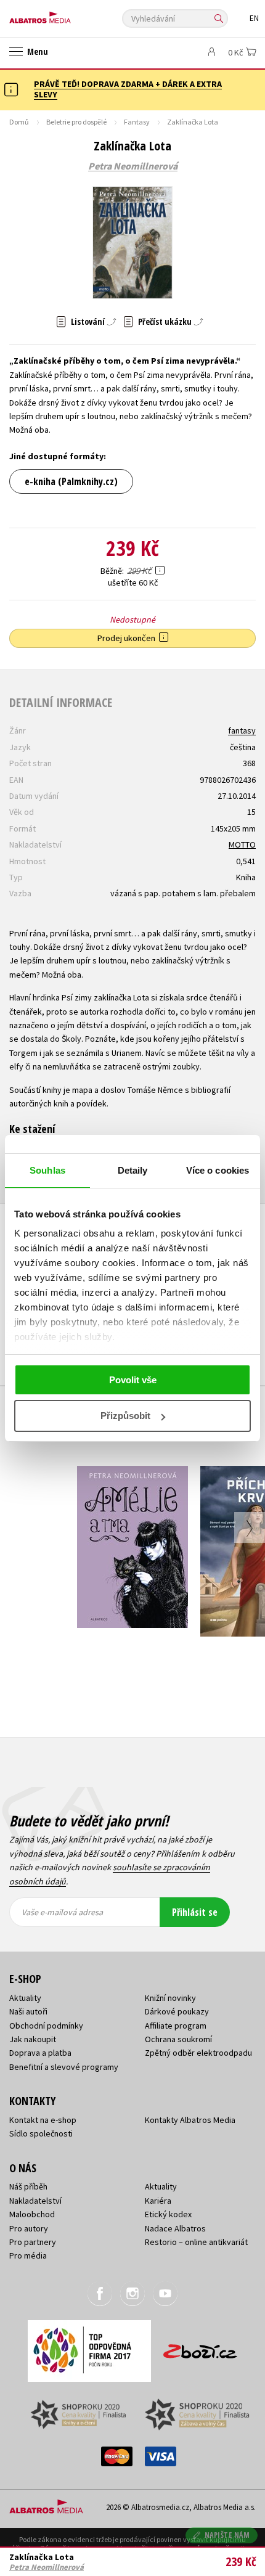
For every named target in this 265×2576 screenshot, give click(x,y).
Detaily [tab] (133, 1170)
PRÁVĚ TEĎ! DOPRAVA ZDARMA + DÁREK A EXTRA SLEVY (128, 89)
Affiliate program (176, 2026)
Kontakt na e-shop (43, 2120)
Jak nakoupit (33, 2039)
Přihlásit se (195, 1912)
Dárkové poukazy (177, 2011)
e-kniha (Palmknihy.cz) (71, 481)
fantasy (242, 730)
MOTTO (242, 844)
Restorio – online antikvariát (196, 2242)
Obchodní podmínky (46, 2026)
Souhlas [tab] (47, 1170)
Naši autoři (28, 2011)
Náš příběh (28, 2186)
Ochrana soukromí (178, 2039)
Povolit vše (133, 1380)
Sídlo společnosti (41, 2133)
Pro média (28, 2255)
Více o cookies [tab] (218, 1170)
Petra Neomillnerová (133, 166)
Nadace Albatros (175, 2228)
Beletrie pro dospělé (76, 122)
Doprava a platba (40, 2053)
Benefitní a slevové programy (64, 2067)
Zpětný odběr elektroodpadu (198, 2053)
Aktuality (25, 1998)
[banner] (65, 14)
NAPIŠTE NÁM (227, 2535)
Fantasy (137, 122)
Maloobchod (32, 2214)
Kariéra (158, 2201)
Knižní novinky (170, 1998)
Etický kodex (168, 2214)
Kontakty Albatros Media (190, 2120)
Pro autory (29, 2228)
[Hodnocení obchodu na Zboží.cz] (200, 2347)
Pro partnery (33, 2242)
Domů (19, 122)
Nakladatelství (35, 2201)
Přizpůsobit (125, 1416)
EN (254, 18)
